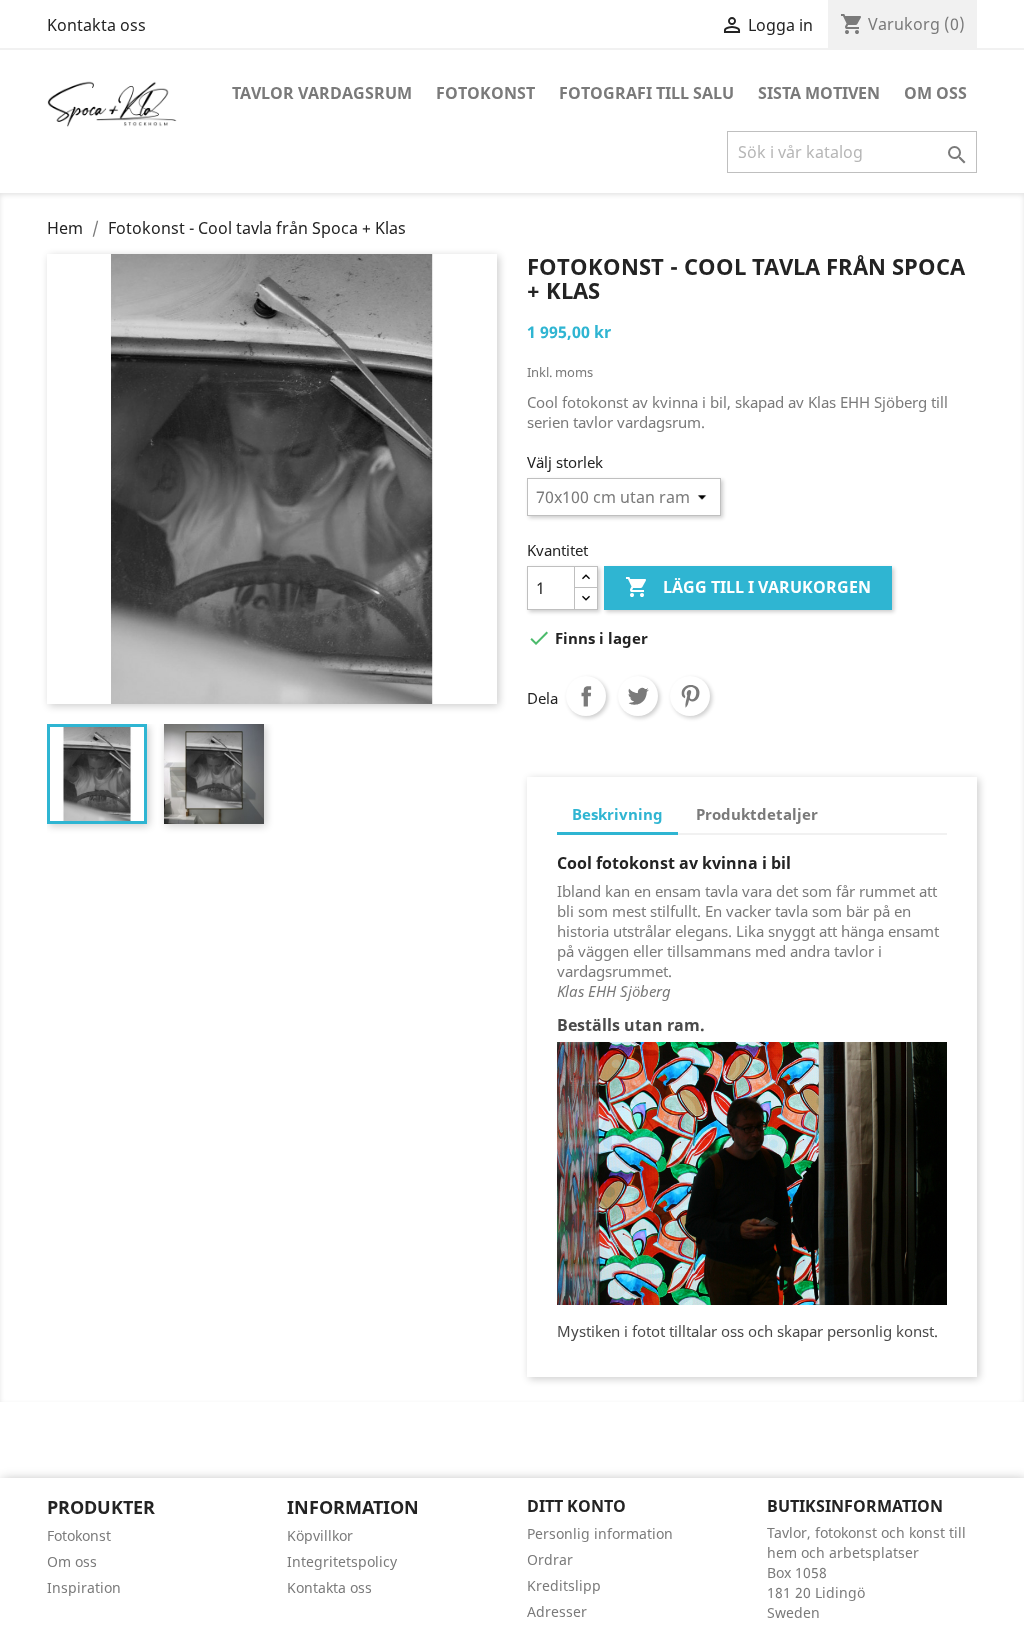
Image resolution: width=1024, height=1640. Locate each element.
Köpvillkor (320, 1535)
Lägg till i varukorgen (748, 587)
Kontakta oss (96, 25)
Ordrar (550, 1559)
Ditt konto (576, 1506)
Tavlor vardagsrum (322, 93)
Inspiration (84, 1587)
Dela (586, 696)
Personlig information (600, 1533)
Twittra (638, 696)
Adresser (557, 1611)
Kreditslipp (564, 1585)
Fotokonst (485, 93)
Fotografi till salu (646, 93)
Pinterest (690, 696)
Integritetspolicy (342, 1561)
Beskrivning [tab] (617, 814)
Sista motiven (819, 93)
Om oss (935, 93)
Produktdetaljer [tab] (757, 814)
